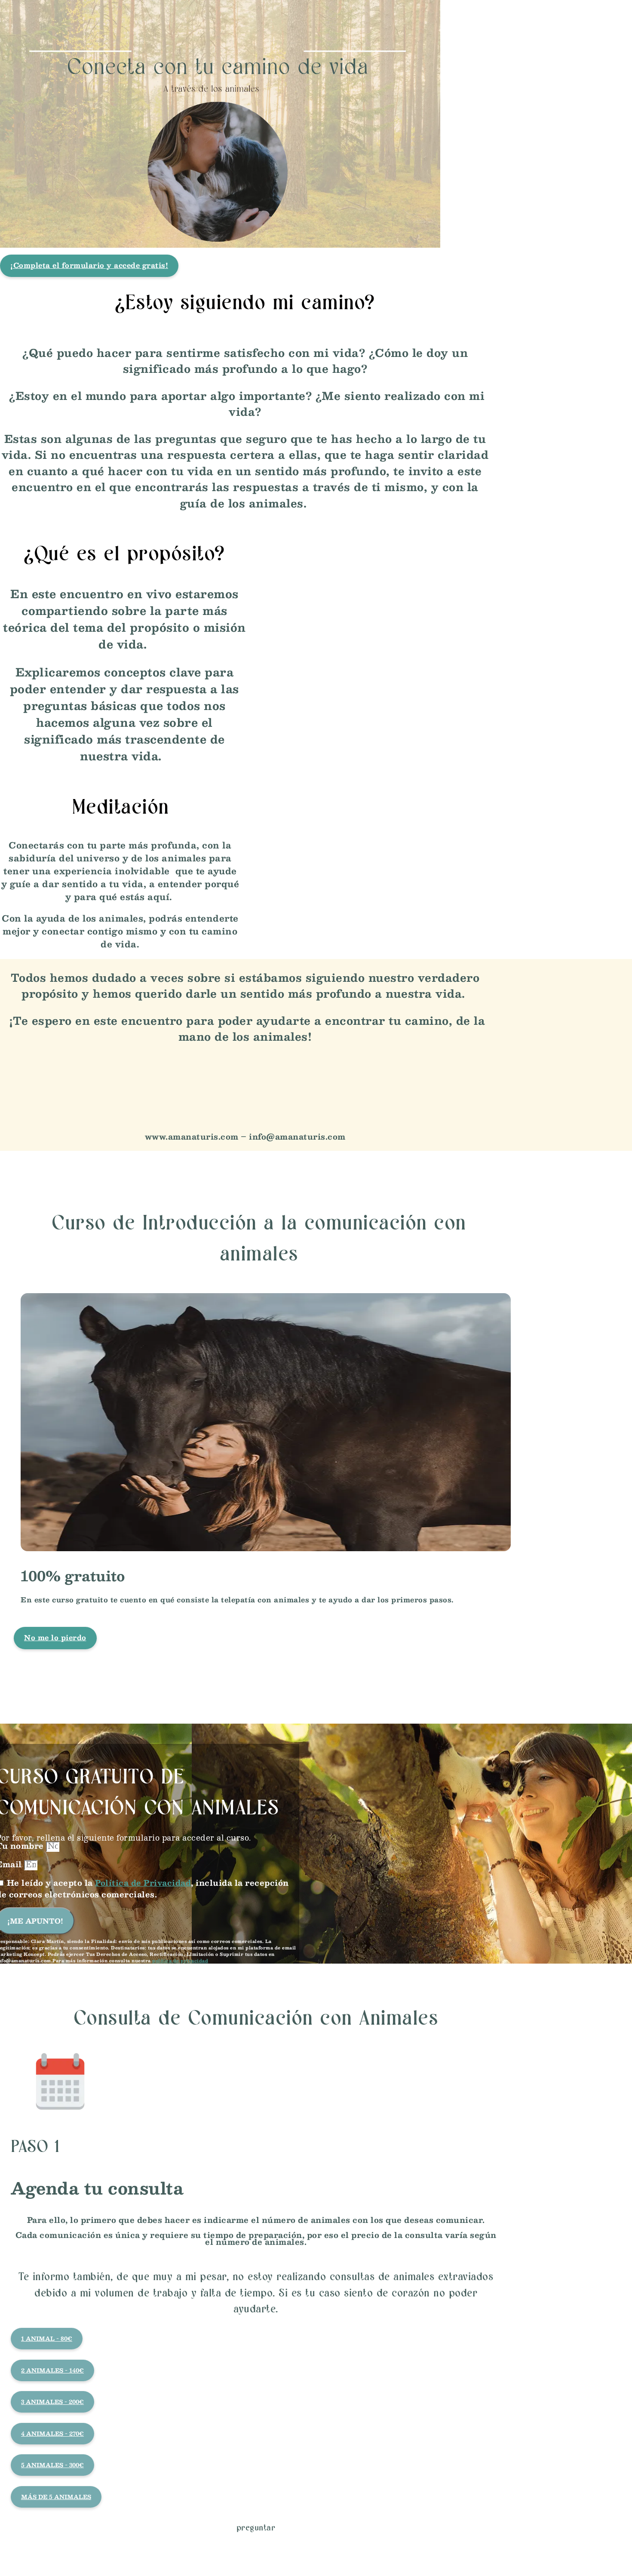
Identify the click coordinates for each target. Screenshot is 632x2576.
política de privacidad (180, 1960)
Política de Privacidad (143, 1883)
